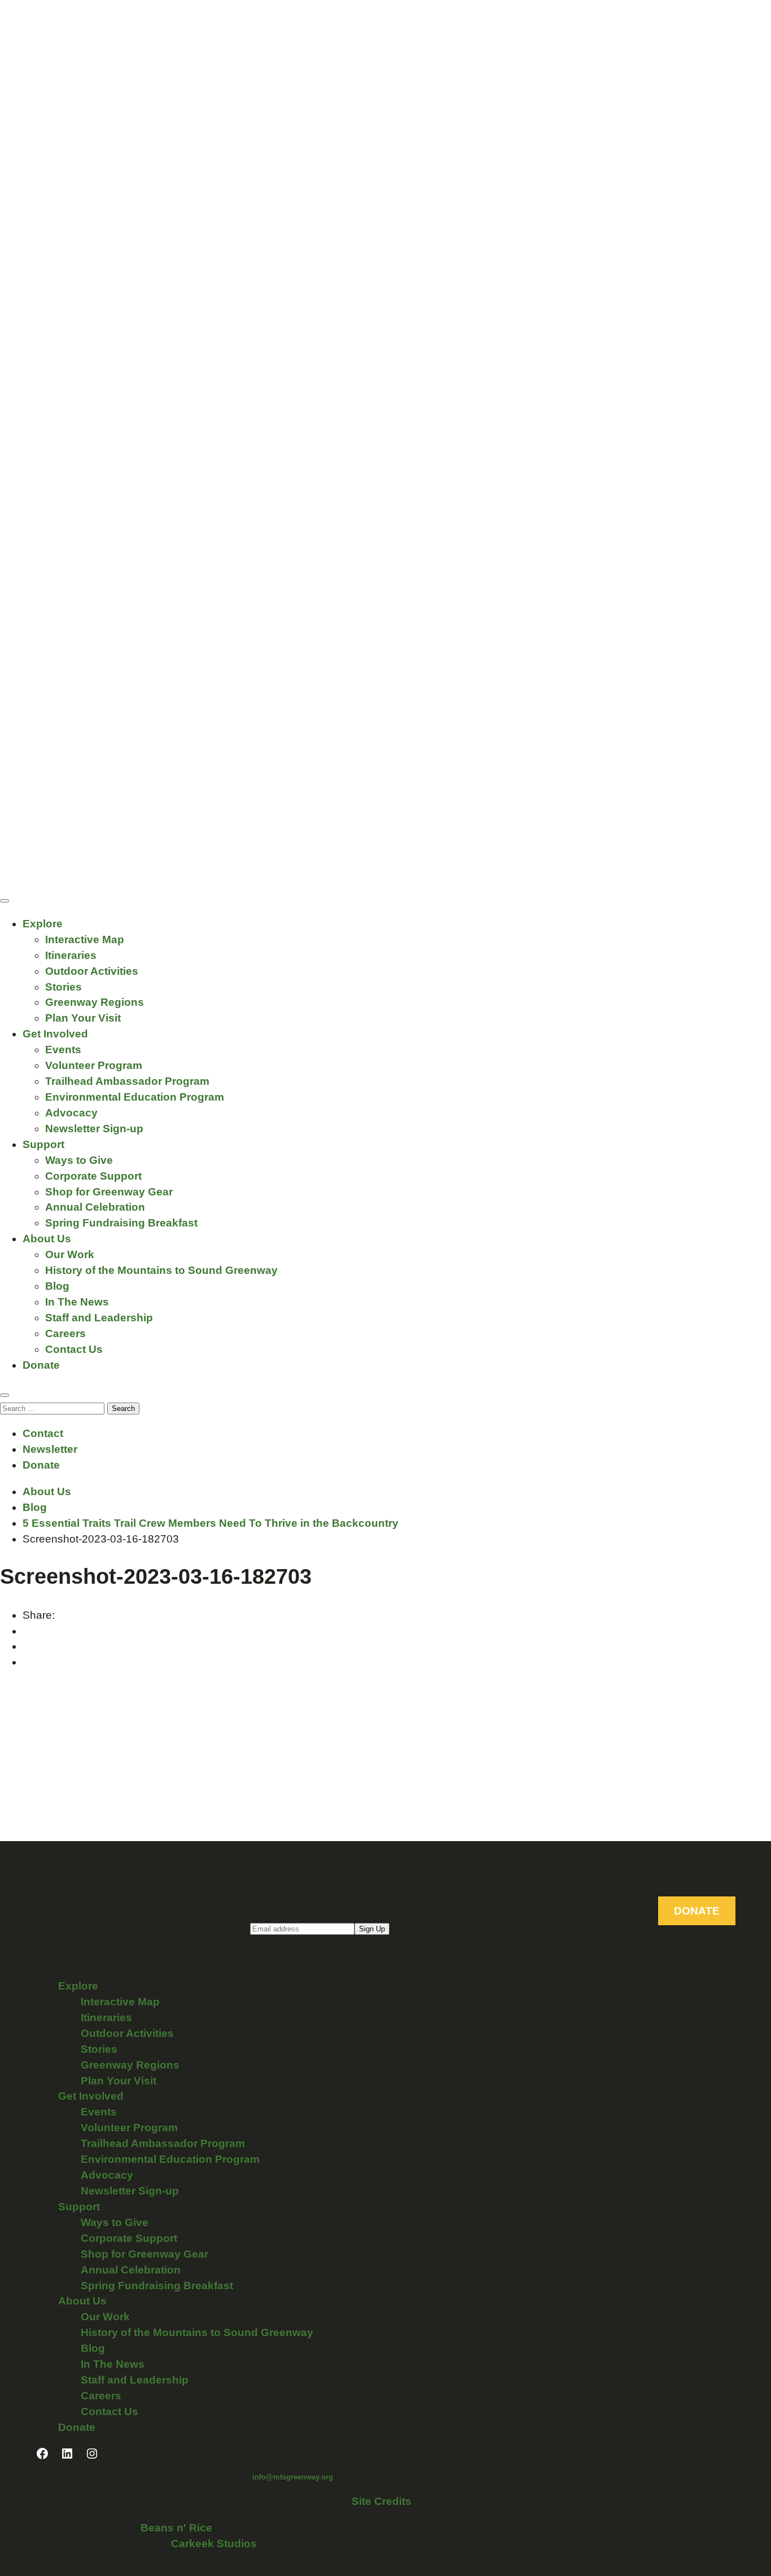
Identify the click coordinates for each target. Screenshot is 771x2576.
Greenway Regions (95, 1002)
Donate (41, 1365)
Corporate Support (93, 1176)
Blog (57, 1286)
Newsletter (50, 1449)
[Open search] (5, 1395)
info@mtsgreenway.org (293, 2477)
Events (63, 1050)
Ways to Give (79, 1160)
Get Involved (55, 1034)
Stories (63, 987)
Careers (65, 1333)
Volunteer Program (94, 1065)
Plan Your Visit (83, 1018)
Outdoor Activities (92, 971)
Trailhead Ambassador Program (127, 1081)
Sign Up (372, 1929)
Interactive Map (85, 939)
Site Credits (382, 2501)
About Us (47, 1239)
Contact (43, 1433)
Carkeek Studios (214, 2544)
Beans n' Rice (176, 2528)
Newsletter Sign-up (94, 1129)
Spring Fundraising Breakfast (121, 1223)
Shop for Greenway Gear (109, 1192)
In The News (77, 1302)
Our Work (70, 1254)
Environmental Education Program (135, 1097)
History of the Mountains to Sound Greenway (161, 1270)
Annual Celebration (95, 1207)
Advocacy (71, 1113)
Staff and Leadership (99, 1318)
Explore (43, 924)
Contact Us (74, 1349)
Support (43, 1144)
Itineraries (71, 955)
